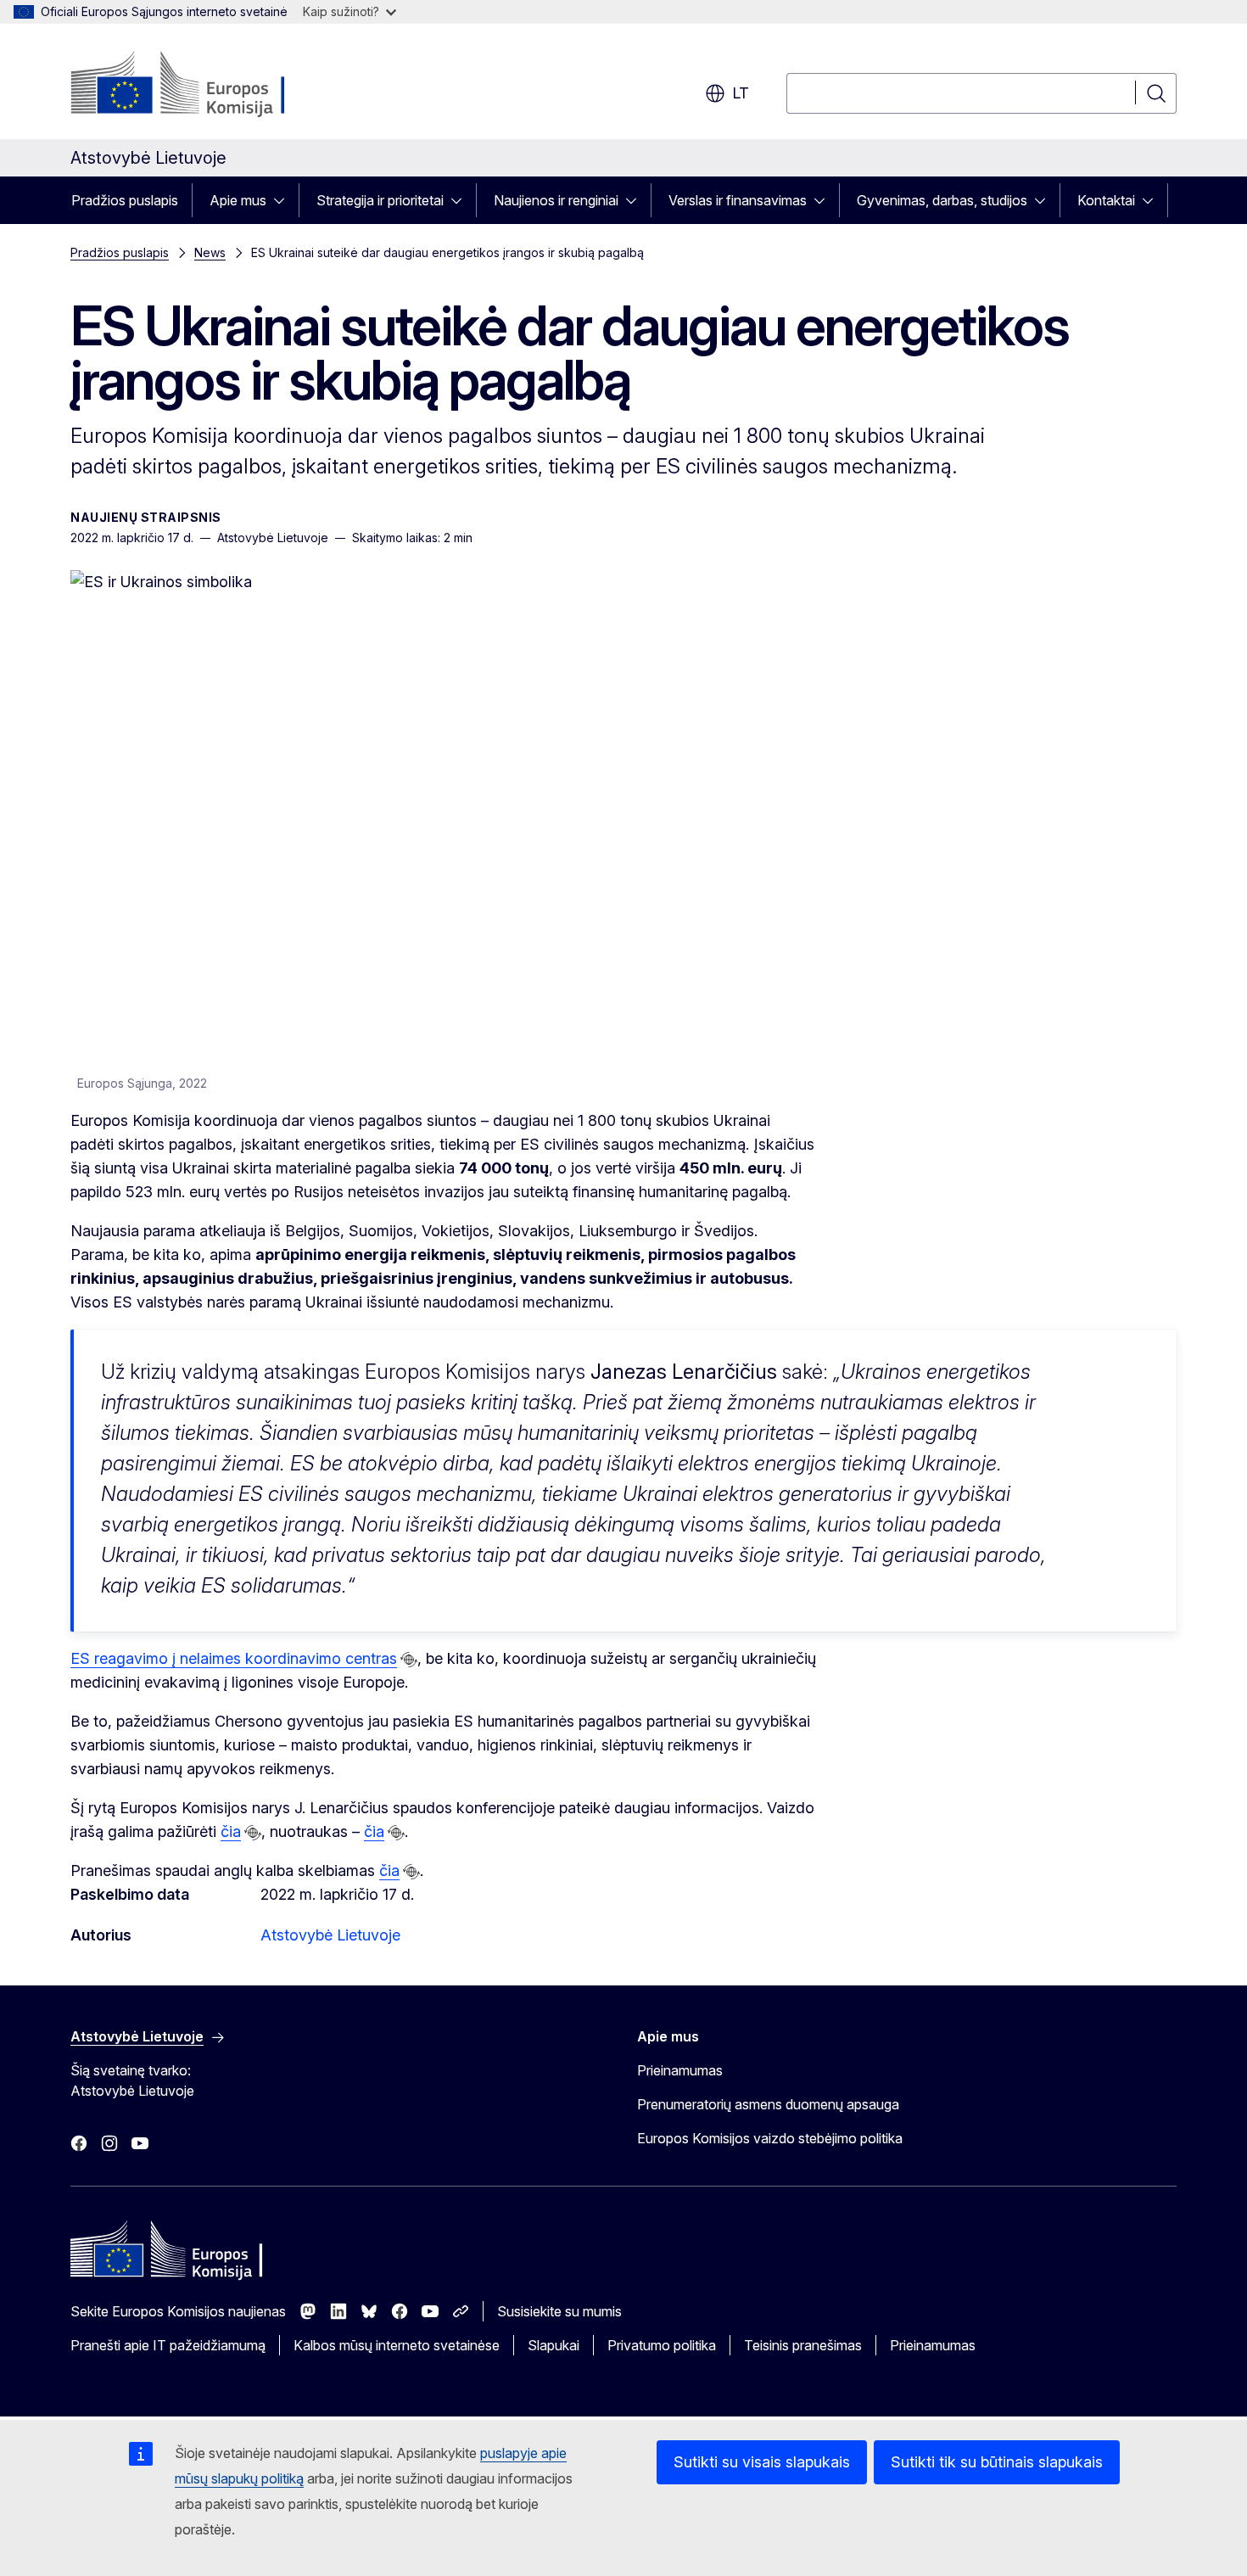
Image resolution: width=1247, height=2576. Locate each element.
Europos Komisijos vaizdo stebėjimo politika (770, 2138)
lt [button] (741, 93)
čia (231, 1831)
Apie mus (238, 200)
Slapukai (554, 2345)
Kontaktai (1106, 200)
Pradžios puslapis (125, 200)
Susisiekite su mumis (559, 2311)
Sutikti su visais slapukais (762, 2462)
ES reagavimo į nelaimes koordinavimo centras (234, 1658)
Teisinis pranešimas (803, 2345)
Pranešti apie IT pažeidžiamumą (168, 2345)
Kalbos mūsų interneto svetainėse (397, 2345)
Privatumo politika (662, 2345)
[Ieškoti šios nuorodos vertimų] (409, 1660)
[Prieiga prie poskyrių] (284, 200)
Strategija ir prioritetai (380, 200)
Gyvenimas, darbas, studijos (942, 200)
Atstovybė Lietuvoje (330, 1935)
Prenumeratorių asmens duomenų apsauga (768, 2104)
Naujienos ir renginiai (556, 200)
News (210, 252)
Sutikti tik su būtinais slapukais (997, 2462)
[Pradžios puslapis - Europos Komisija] (207, 85)
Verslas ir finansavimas (738, 200)
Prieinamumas (680, 2070)
